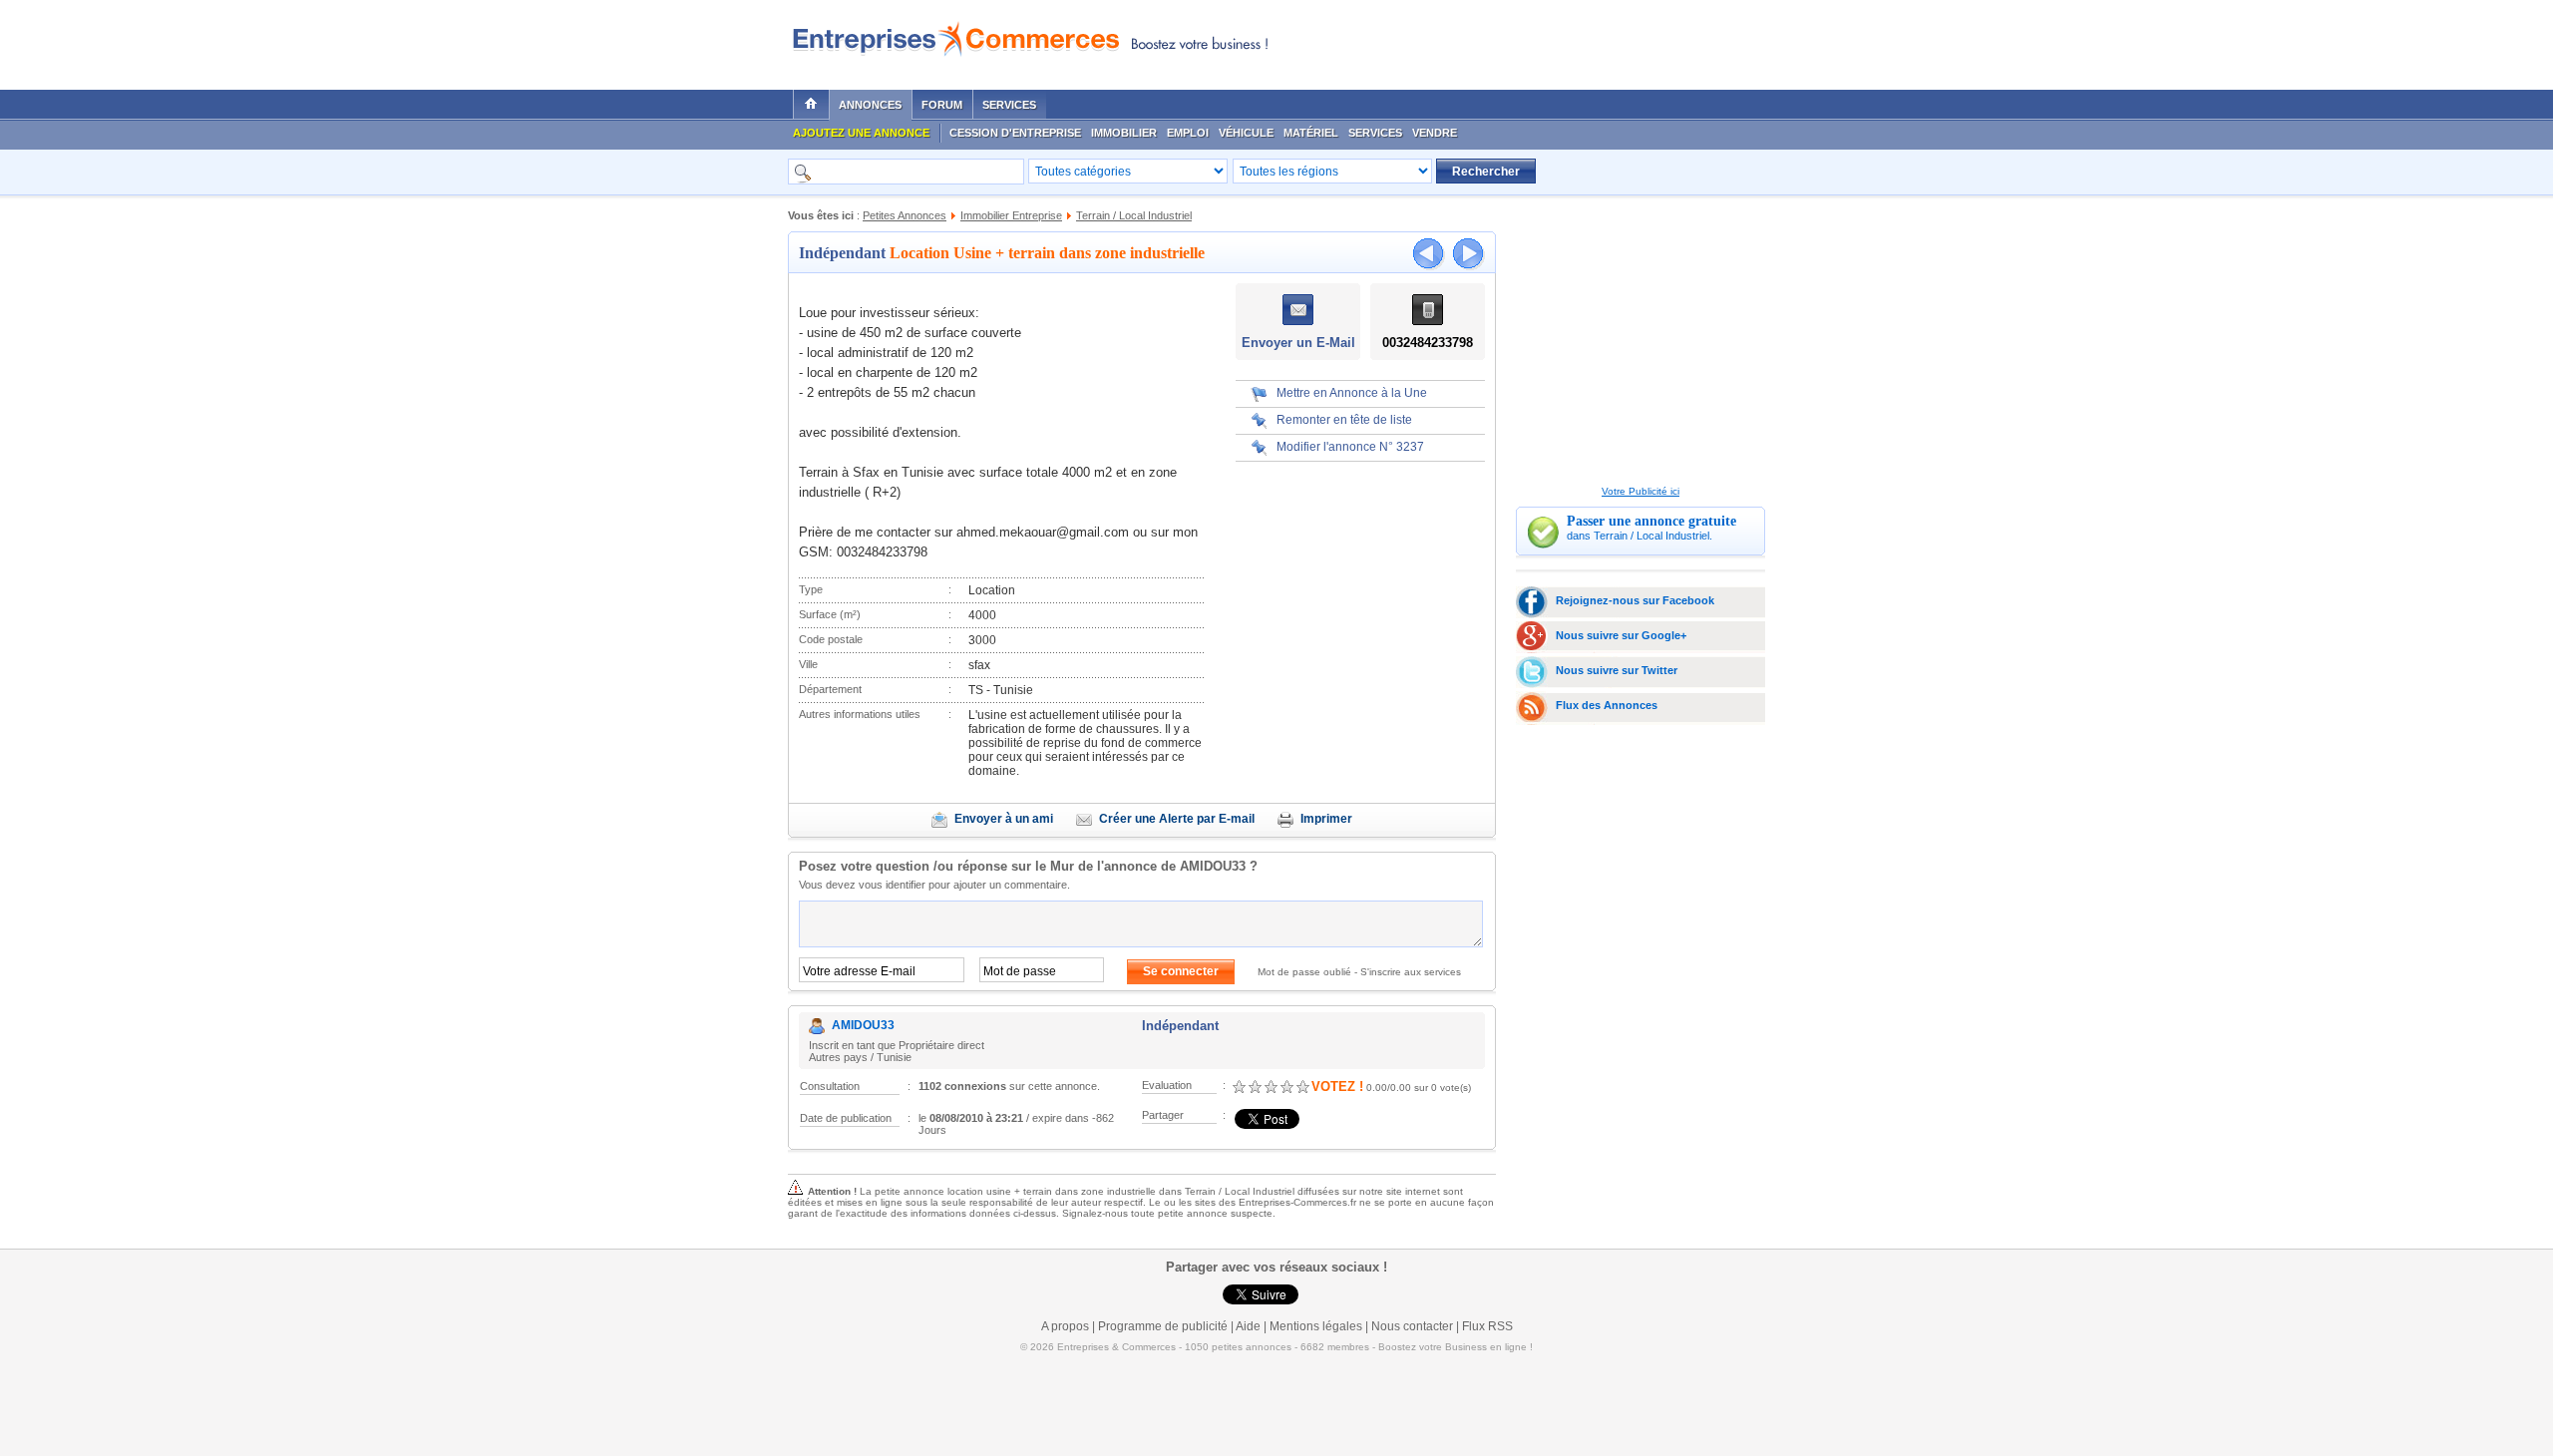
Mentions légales (1316, 1326)
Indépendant (842, 253)
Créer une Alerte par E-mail (1177, 819)
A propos (1065, 1326)
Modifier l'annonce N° (1350, 447)
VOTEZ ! (1337, 1087)
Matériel (1311, 133)
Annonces (870, 105)
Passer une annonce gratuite (1651, 521)
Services (1009, 105)
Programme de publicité (1163, 1326)
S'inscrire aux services (1411, 972)
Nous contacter (1412, 1326)
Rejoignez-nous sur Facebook (1635, 600)
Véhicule (1246, 133)
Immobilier (1124, 133)
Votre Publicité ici (1641, 491)
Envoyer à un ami (1004, 819)
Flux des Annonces (1607, 705)
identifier (906, 885)
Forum (942, 105)
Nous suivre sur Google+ (1621, 635)
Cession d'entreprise (1015, 133)
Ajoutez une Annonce (861, 133)
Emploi (1188, 133)
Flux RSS (1487, 1326)
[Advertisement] (1527, 40)
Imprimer (1326, 819)
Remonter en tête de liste (1344, 420)
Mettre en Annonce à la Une (1352, 393)
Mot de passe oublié (1304, 972)
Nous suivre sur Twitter (1617, 670)
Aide (1248, 1326)
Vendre (1435, 133)
